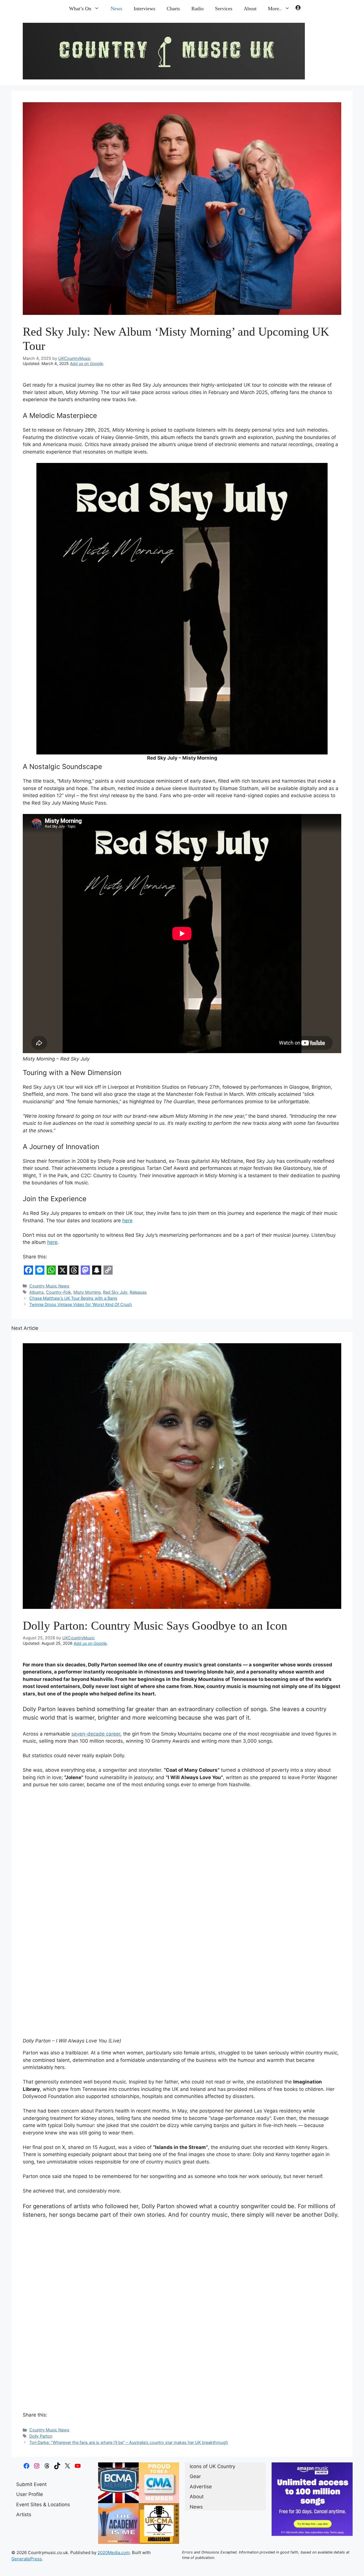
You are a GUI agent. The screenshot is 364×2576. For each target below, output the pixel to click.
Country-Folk (59, 1292)
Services (224, 9)
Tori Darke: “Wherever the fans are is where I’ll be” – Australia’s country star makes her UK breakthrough (129, 2442)
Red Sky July (115, 1292)
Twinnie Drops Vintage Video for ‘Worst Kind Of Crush (81, 1304)
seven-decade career (96, 1734)
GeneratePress (27, 2559)
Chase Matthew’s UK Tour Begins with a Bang (73, 1298)
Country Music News (49, 1286)
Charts (173, 9)
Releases (138, 1292)
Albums (37, 1292)
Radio (197, 9)
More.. (275, 9)
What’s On (80, 9)
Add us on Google (86, 363)
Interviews (144, 9)
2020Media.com (114, 2553)
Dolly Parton (41, 2436)
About (250, 9)
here (127, 1221)
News (116, 9)
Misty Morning (87, 1292)
